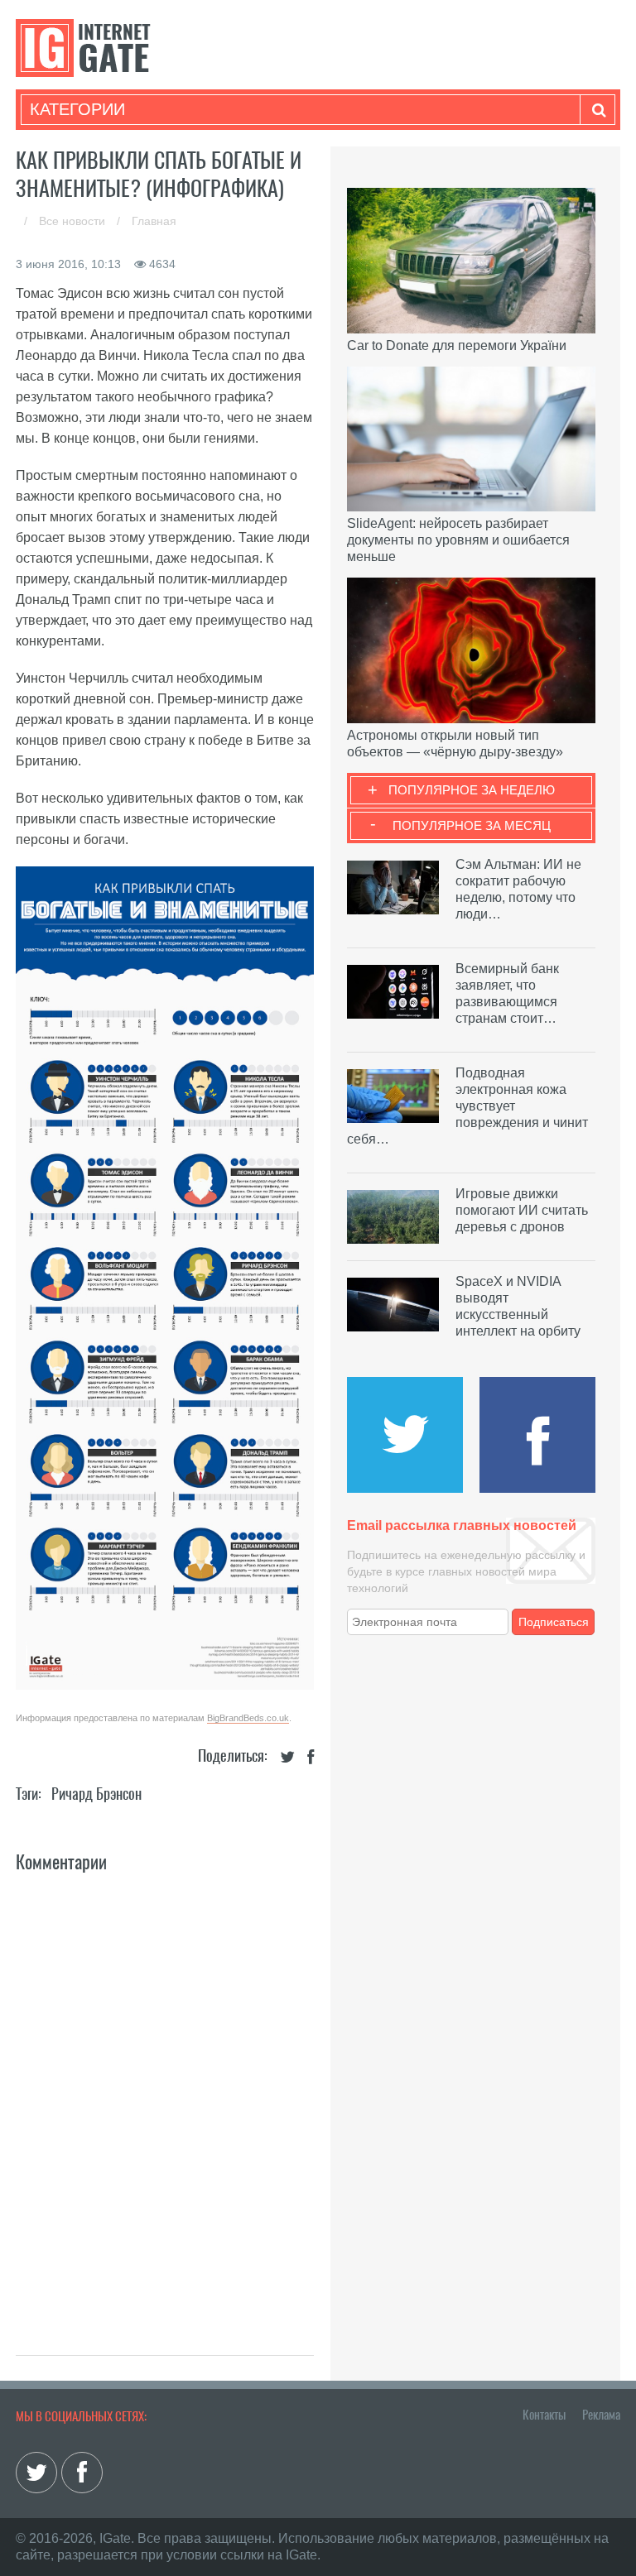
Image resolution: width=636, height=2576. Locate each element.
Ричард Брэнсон (96, 1794)
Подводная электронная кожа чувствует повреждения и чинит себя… (467, 1106)
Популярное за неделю (472, 790)
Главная (154, 221)
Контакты (544, 2415)
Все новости (74, 221)
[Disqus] (165, 2096)
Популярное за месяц (472, 825)
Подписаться (554, 1622)
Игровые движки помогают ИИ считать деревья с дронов (522, 1210)
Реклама (601, 2415)
